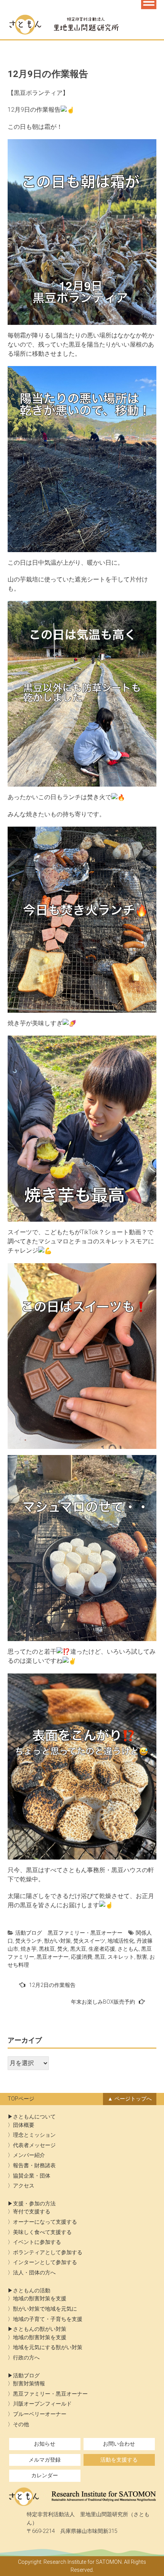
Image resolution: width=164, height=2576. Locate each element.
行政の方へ (26, 2358)
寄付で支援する (32, 2212)
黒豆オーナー (53, 1957)
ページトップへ (133, 2099)
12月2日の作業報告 (52, 1985)
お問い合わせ (119, 2444)
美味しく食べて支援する (42, 2232)
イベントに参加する (37, 2242)
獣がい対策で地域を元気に (45, 2309)
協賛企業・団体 (32, 2176)
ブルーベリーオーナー (40, 2414)
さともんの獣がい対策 (40, 2329)
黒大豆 (78, 1949)
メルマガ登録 (45, 2460)
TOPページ (21, 2099)
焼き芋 (29, 1949)
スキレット (121, 1957)
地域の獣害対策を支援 (40, 2299)
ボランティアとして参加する (48, 2252)
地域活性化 (121, 1941)
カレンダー (45, 2476)
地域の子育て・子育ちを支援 (48, 2319)
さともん (128, 1949)
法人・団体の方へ (34, 2273)
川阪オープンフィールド (42, 2404)
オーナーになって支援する (45, 2222)
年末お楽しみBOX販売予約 (103, 2002)
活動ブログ (29, 1933)
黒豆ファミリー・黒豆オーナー (85, 1933)
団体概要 (24, 2125)
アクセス (24, 2186)
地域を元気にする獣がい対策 (48, 2347)
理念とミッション (34, 2135)
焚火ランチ (29, 1941)
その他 (21, 2424)
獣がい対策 (58, 1941)
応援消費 (82, 1957)
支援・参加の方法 (34, 2204)
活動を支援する (119, 2460)
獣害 (142, 1957)
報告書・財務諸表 (34, 2166)
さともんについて (34, 2117)
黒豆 (100, 1957)
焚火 (63, 1949)
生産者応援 (102, 1949)
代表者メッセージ (34, 2145)
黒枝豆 (47, 1949)
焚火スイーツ (89, 1941)
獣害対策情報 (29, 2384)
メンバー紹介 (29, 2155)
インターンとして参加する (45, 2262)
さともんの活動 (32, 2291)
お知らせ (45, 2444)
